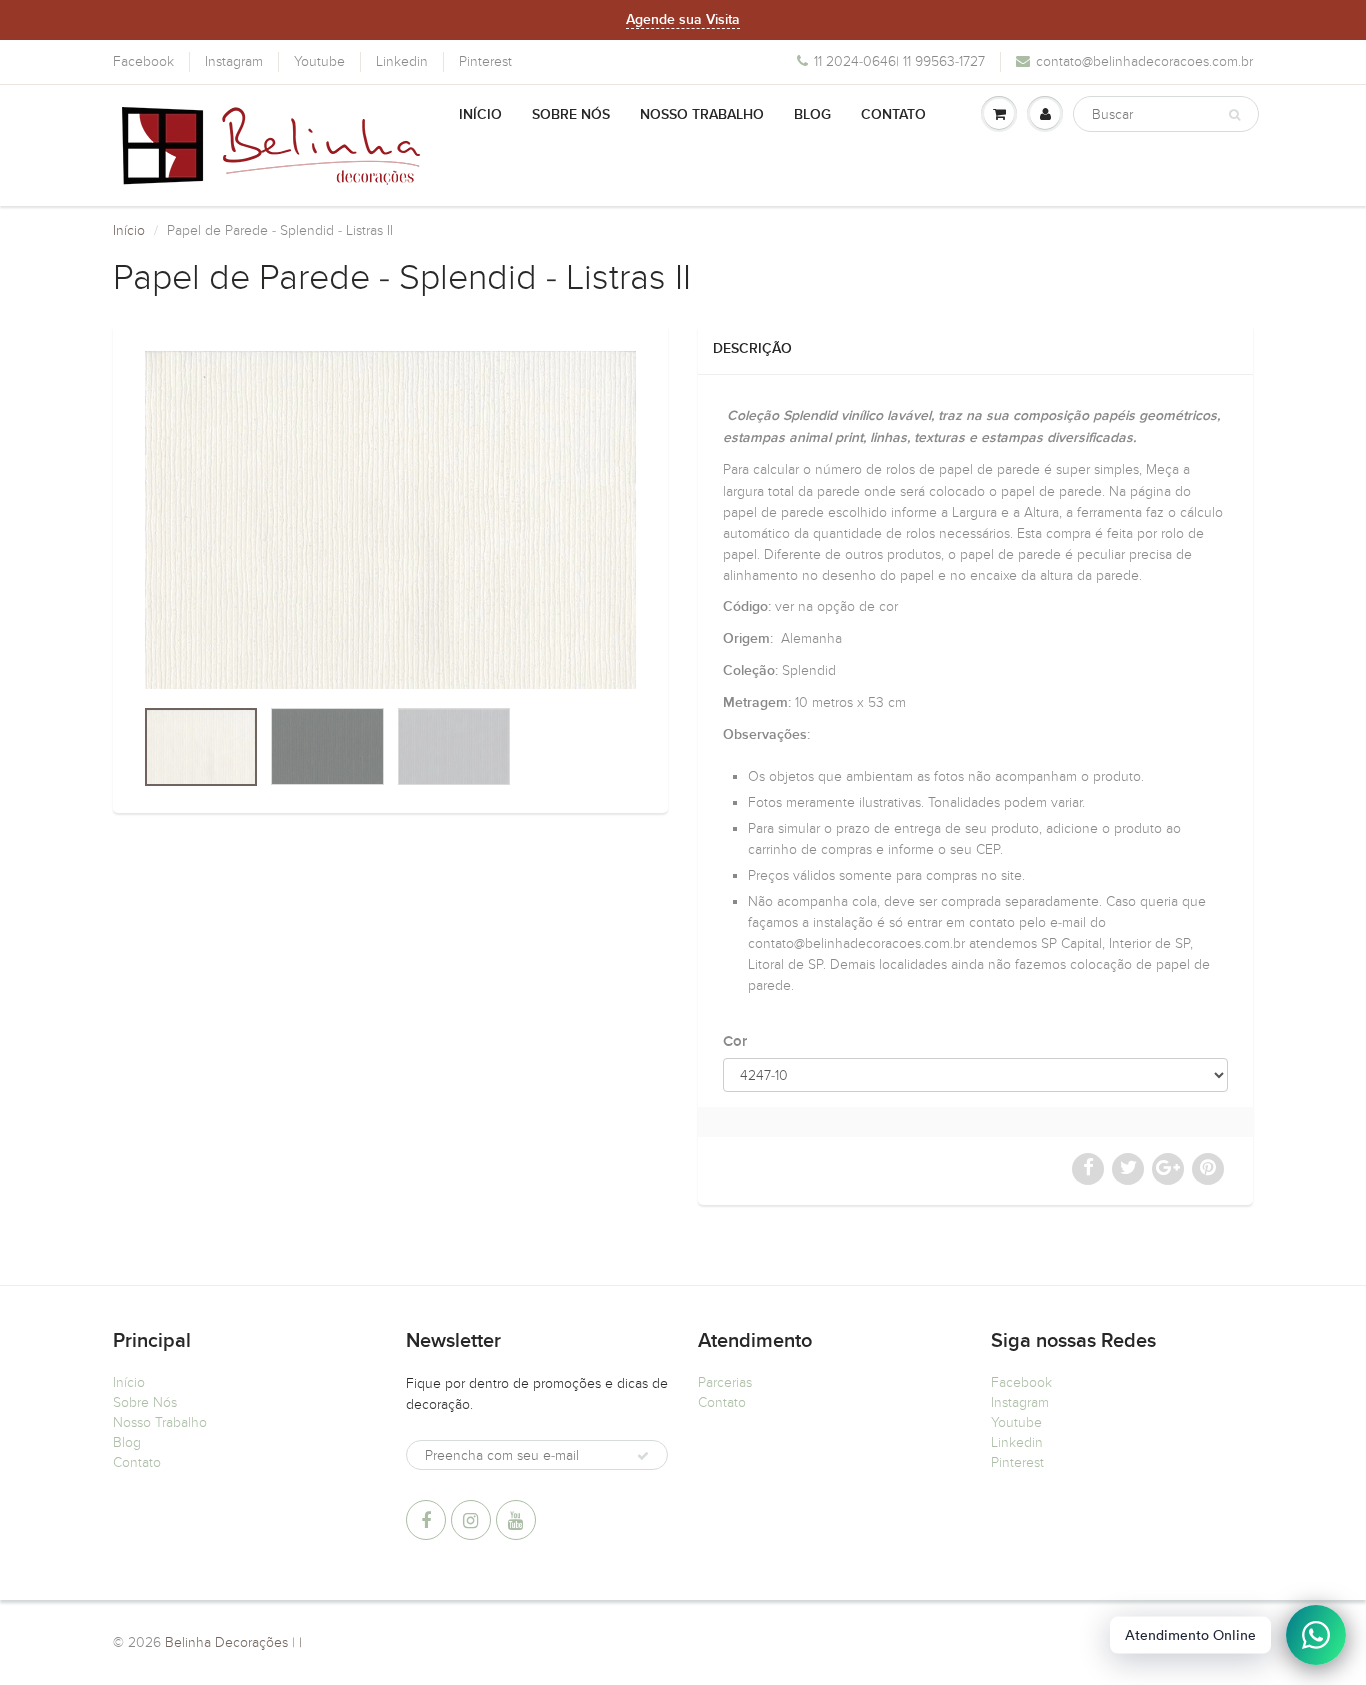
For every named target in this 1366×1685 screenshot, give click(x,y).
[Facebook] (426, 1520)
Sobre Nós (571, 115)
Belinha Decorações (226, 1642)
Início (480, 115)
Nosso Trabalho (702, 115)
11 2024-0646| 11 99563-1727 (899, 61)
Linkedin (402, 61)
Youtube (319, 61)
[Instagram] (471, 1520)
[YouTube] (516, 1520)
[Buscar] (1234, 115)
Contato (893, 115)
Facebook (143, 61)
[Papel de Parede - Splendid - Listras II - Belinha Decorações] (390, 520)
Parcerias (725, 1382)
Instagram (234, 61)
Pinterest (485, 61)
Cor (735, 1041)
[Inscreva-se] (643, 1456)
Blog (812, 115)
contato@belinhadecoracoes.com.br (1144, 61)
